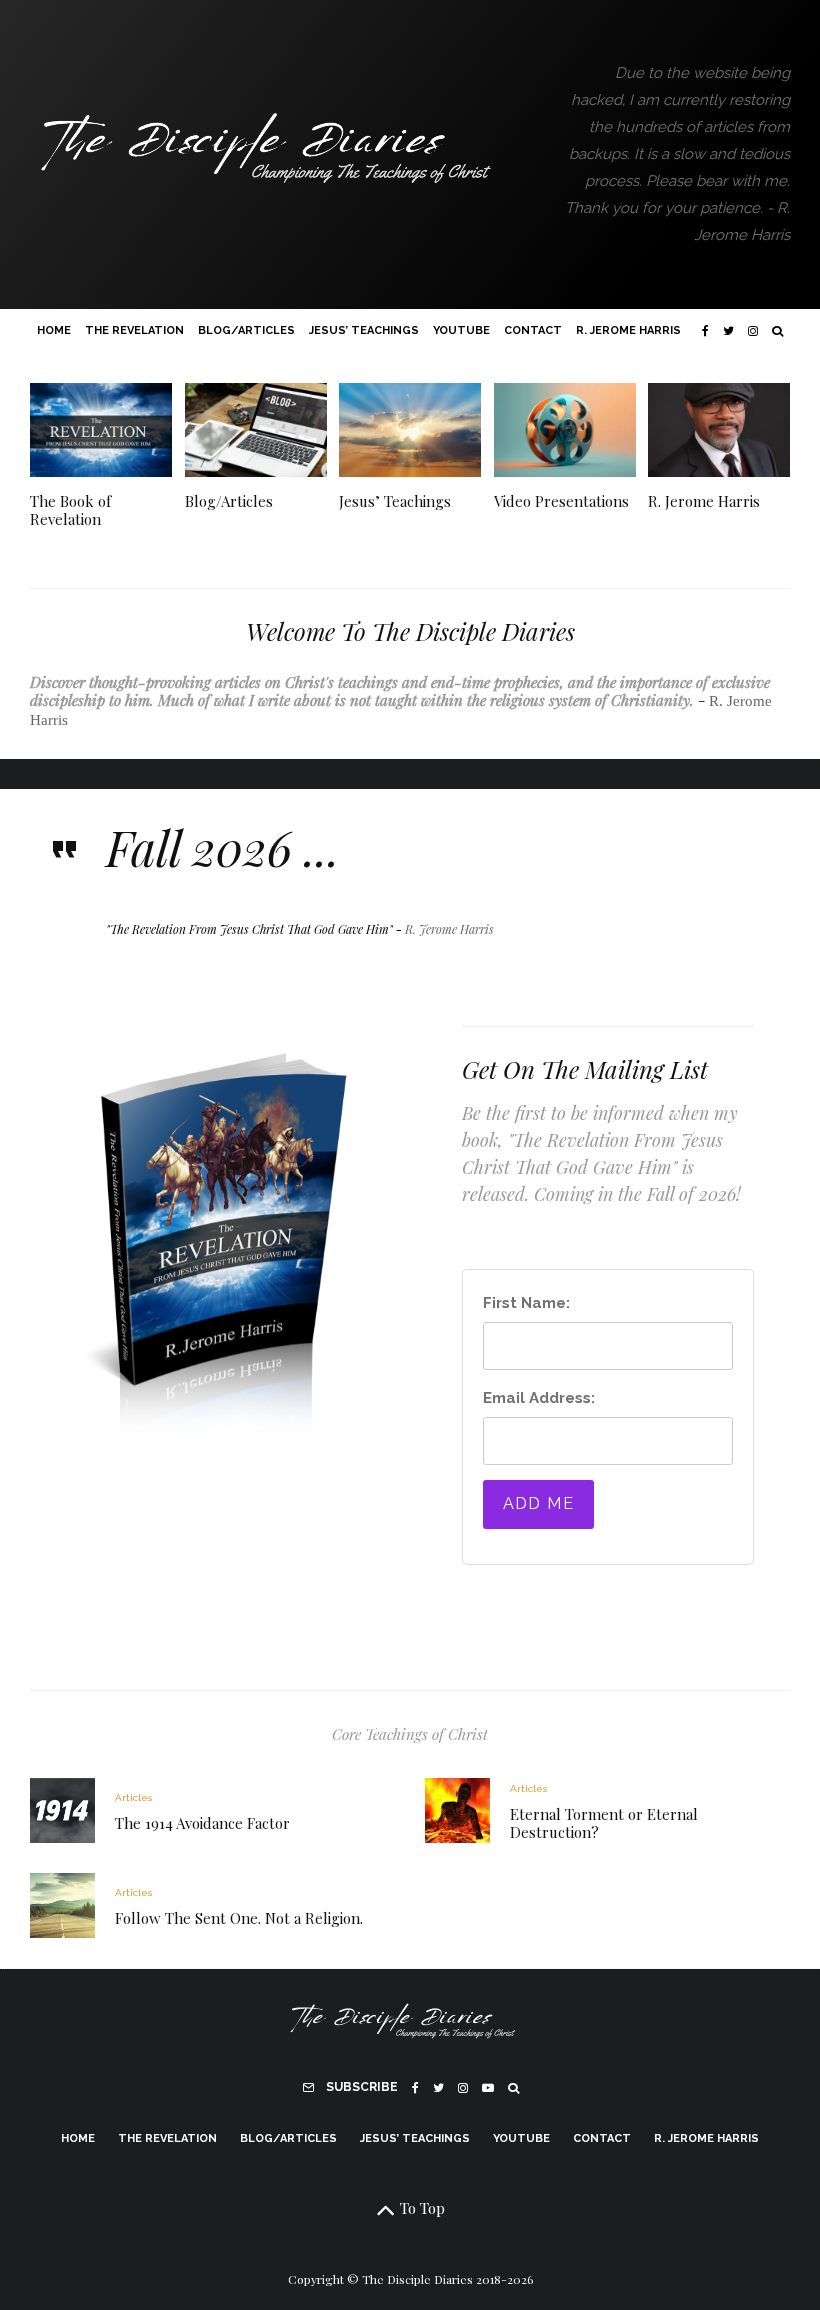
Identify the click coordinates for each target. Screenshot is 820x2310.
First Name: (526, 1303)
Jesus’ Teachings (364, 330)
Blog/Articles (246, 330)
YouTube (461, 330)
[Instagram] (753, 331)
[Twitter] (728, 331)
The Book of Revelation (70, 510)
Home (54, 330)
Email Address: (539, 1398)
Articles (133, 1797)
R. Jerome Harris (628, 330)
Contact (533, 330)
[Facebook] (705, 331)
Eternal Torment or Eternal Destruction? (604, 1823)
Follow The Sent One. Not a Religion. (239, 1918)
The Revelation (134, 330)
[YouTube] (488, 2088)
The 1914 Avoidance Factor (202, 1823)
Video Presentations (561, 501)
